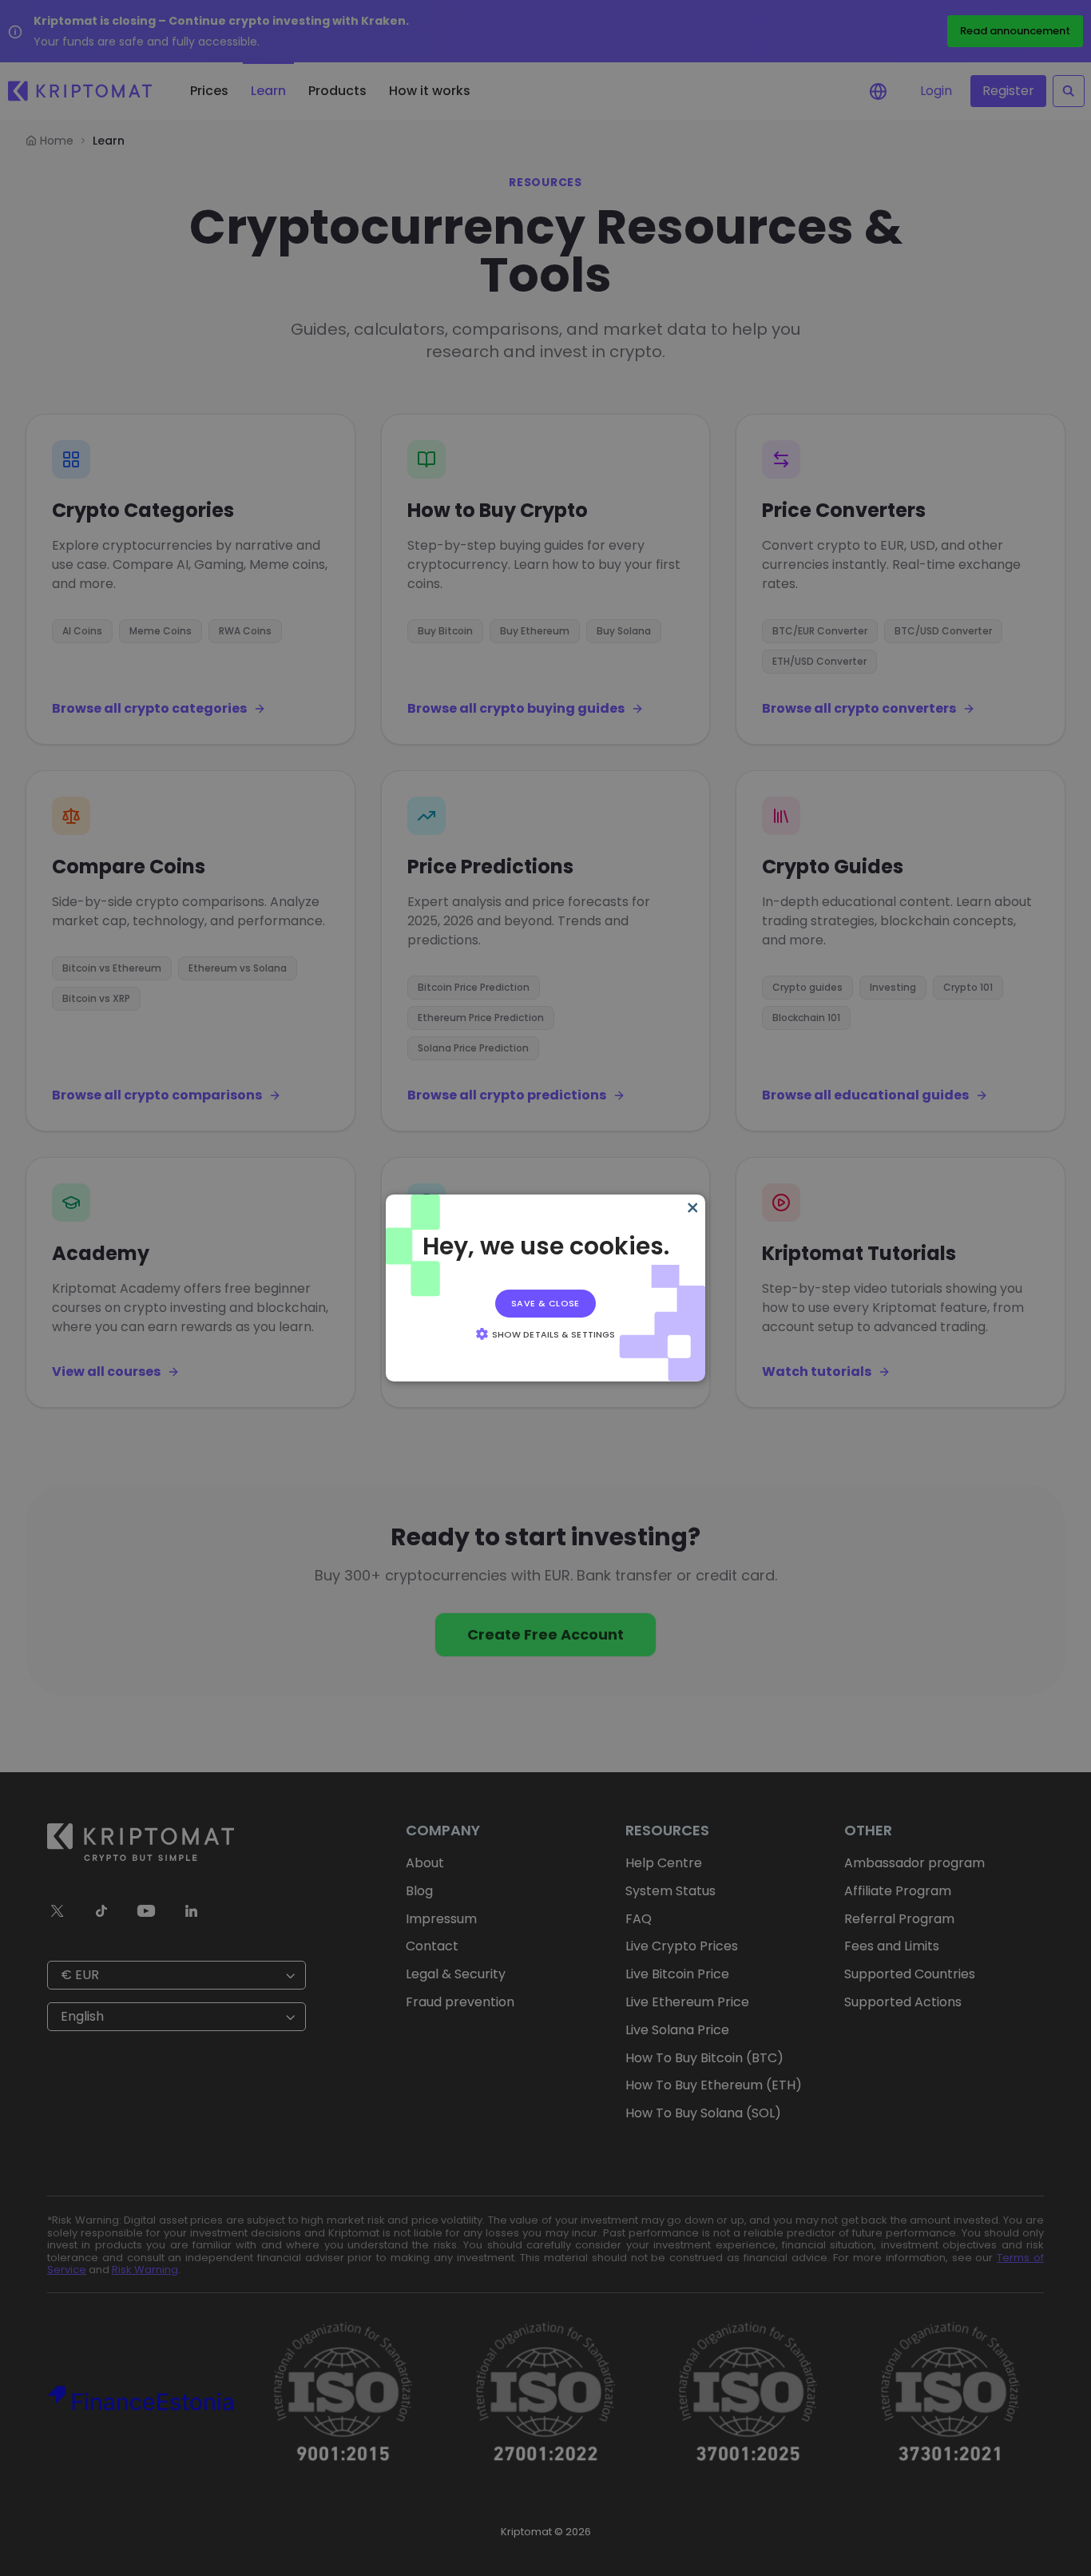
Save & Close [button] (545, 1303)
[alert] (545, 1288)
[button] (545, 1334)
